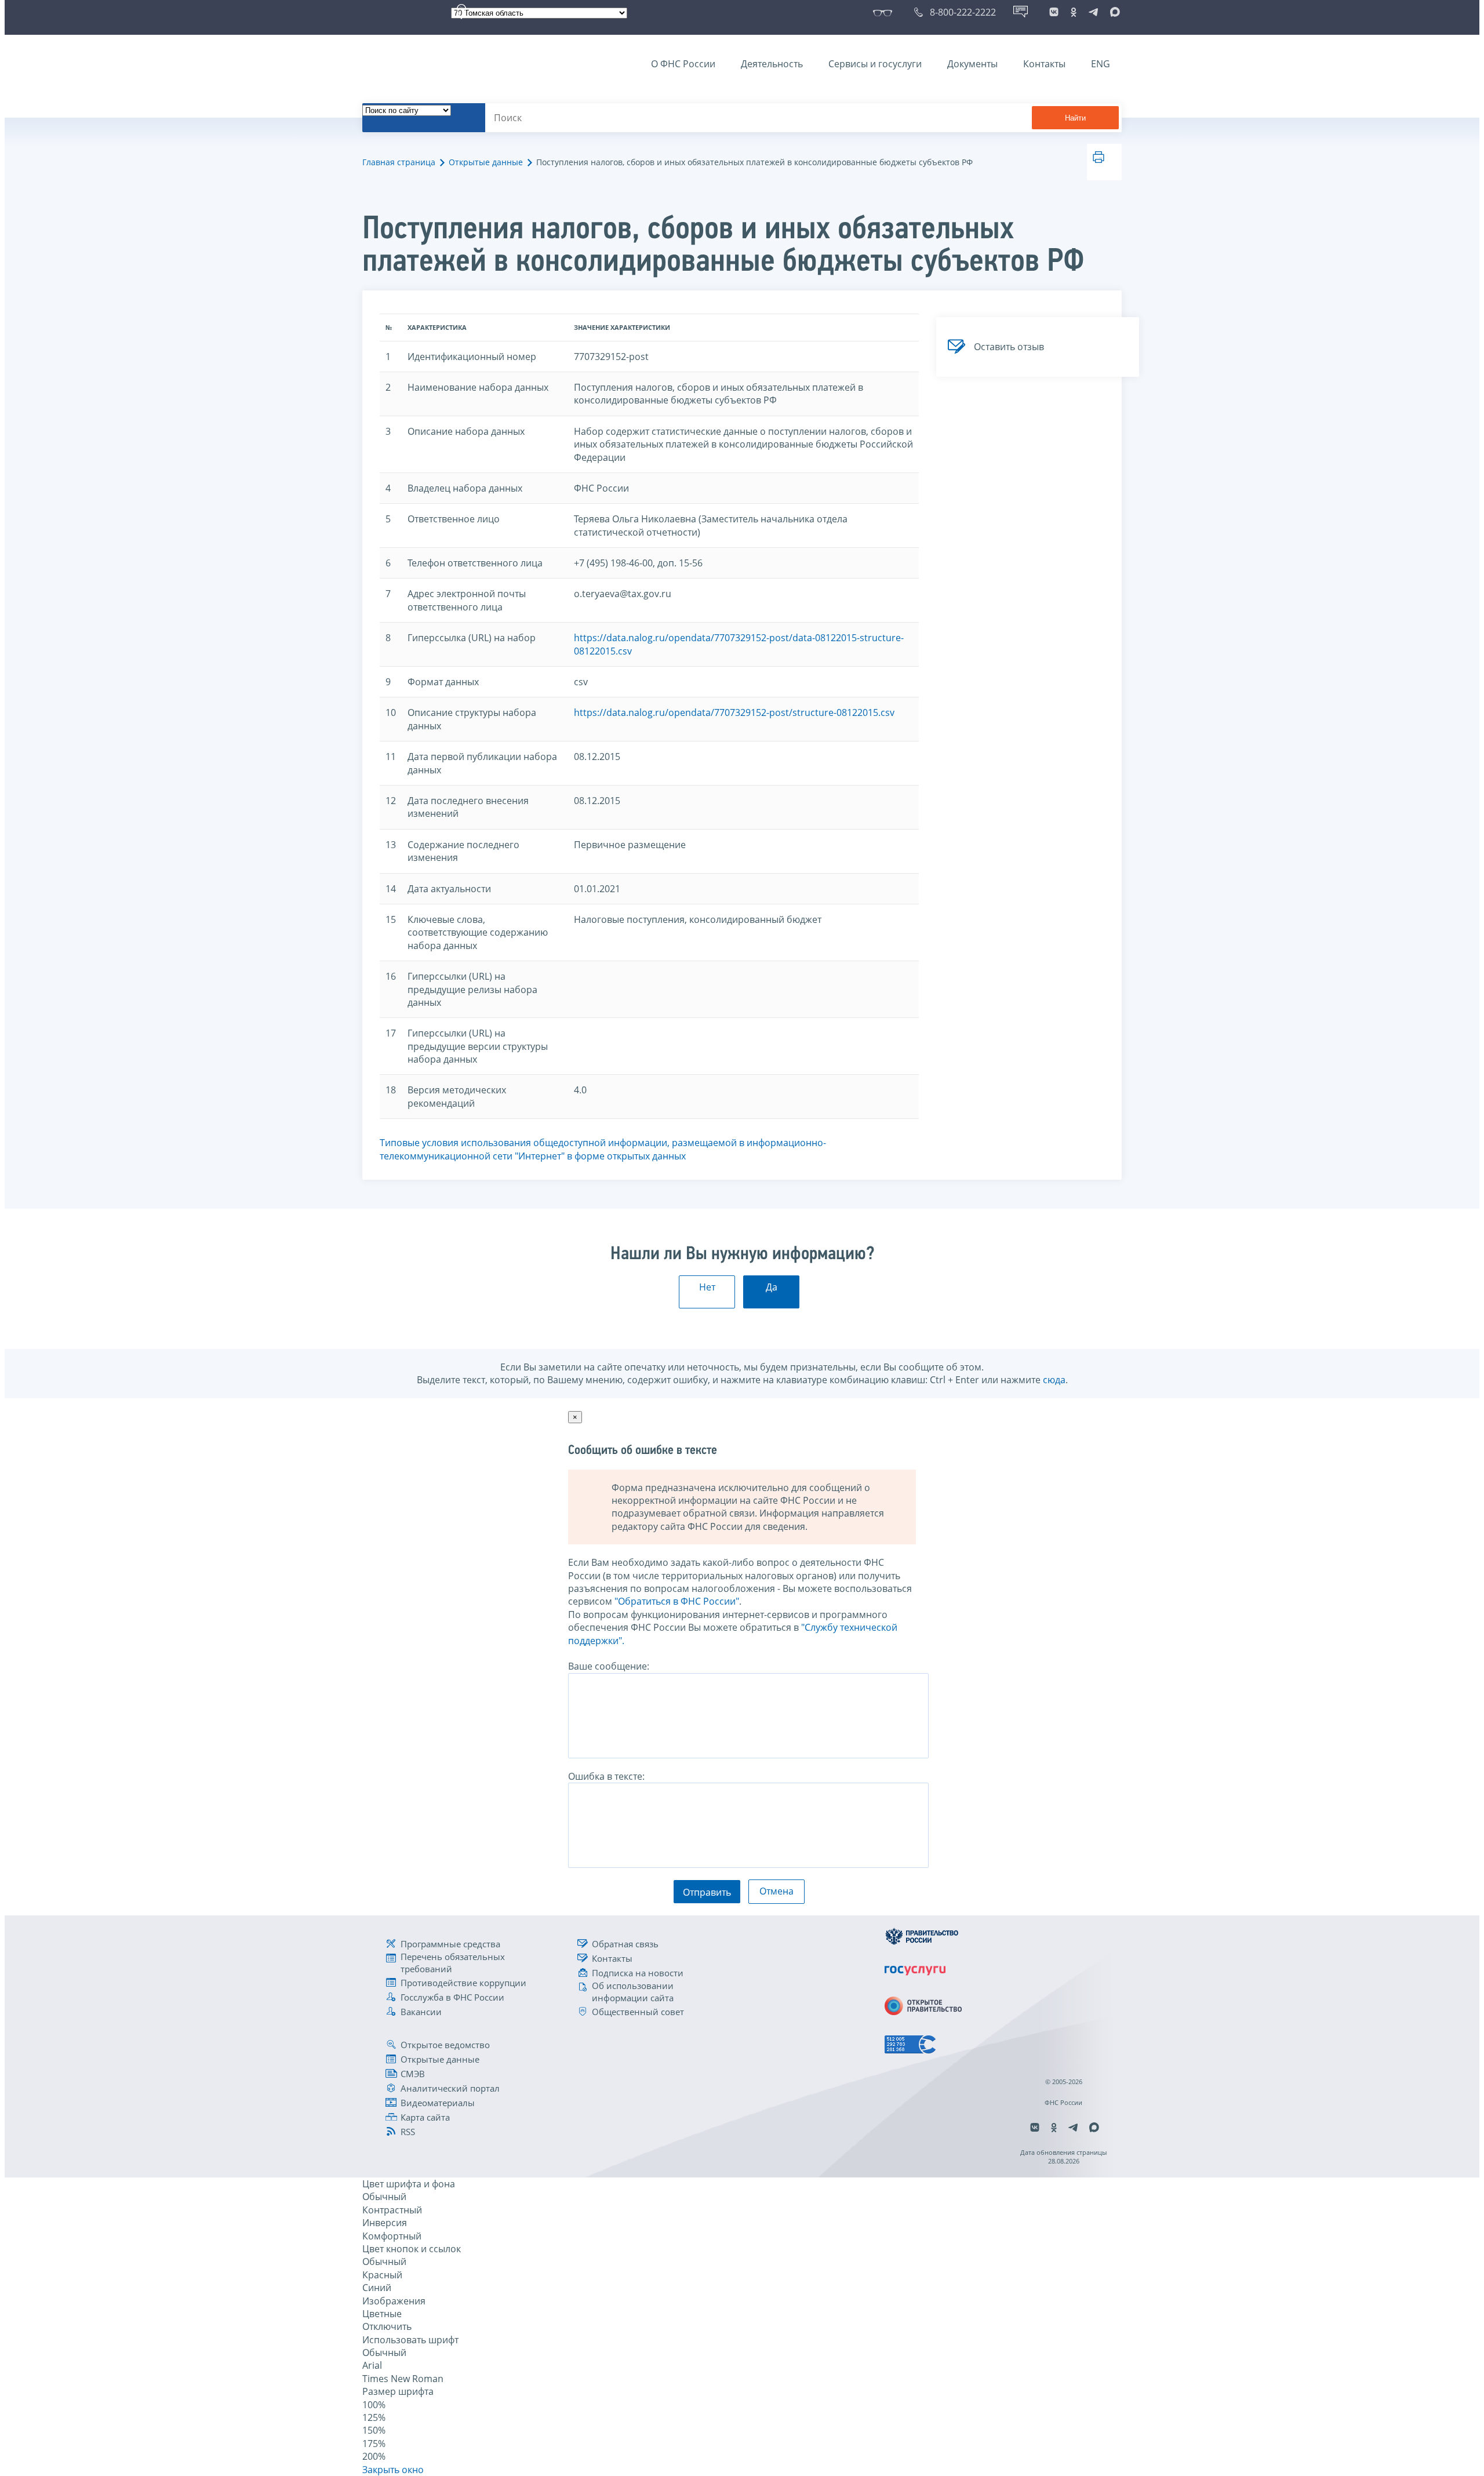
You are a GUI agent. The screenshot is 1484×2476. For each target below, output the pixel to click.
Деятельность (772, 64)
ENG (1101, 64)
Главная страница (399, 162)
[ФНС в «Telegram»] (1093, 12)
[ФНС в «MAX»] (1113, 12)
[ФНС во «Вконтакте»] (1054, 12)
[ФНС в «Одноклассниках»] (1074, 12)
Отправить (707, 1892)
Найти (1075, 118)
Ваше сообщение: (609, 1666)
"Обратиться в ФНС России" (677, 1601)
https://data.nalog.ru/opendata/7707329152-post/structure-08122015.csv (734, 712)
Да (772, 1287)
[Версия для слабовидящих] (885, 12)
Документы (972, 64)
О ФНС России (683, 64)
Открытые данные (486, 162)
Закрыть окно (393, 2470)
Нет (707, 1287)
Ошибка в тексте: (606, 1776)
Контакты (1044, 64)
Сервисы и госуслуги (875, 64)
